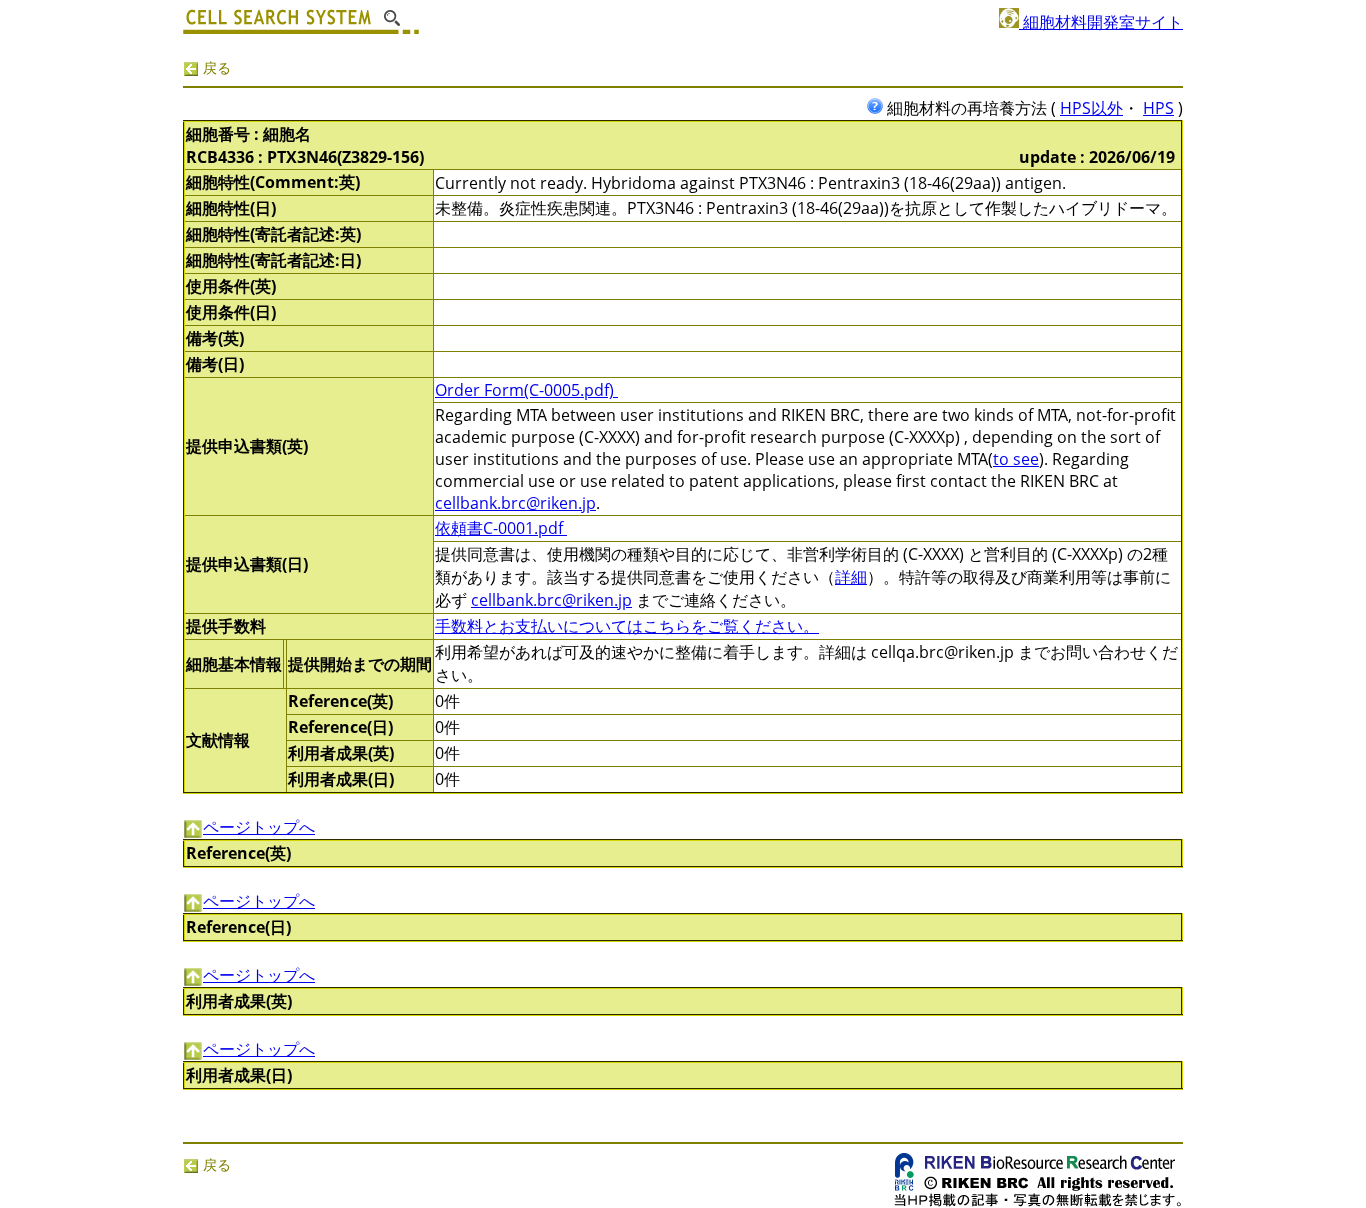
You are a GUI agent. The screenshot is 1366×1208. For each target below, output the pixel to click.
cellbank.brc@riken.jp (515, 503)
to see (1016, 459)
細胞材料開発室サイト (1101, 22)
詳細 (851, 577)
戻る (215, 67)
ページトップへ (259, 827)
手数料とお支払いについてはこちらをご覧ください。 (627, 626)
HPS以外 (1091, 108)
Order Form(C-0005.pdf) (526, 390)
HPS (1158, 108)
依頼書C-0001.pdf (501, 528)
